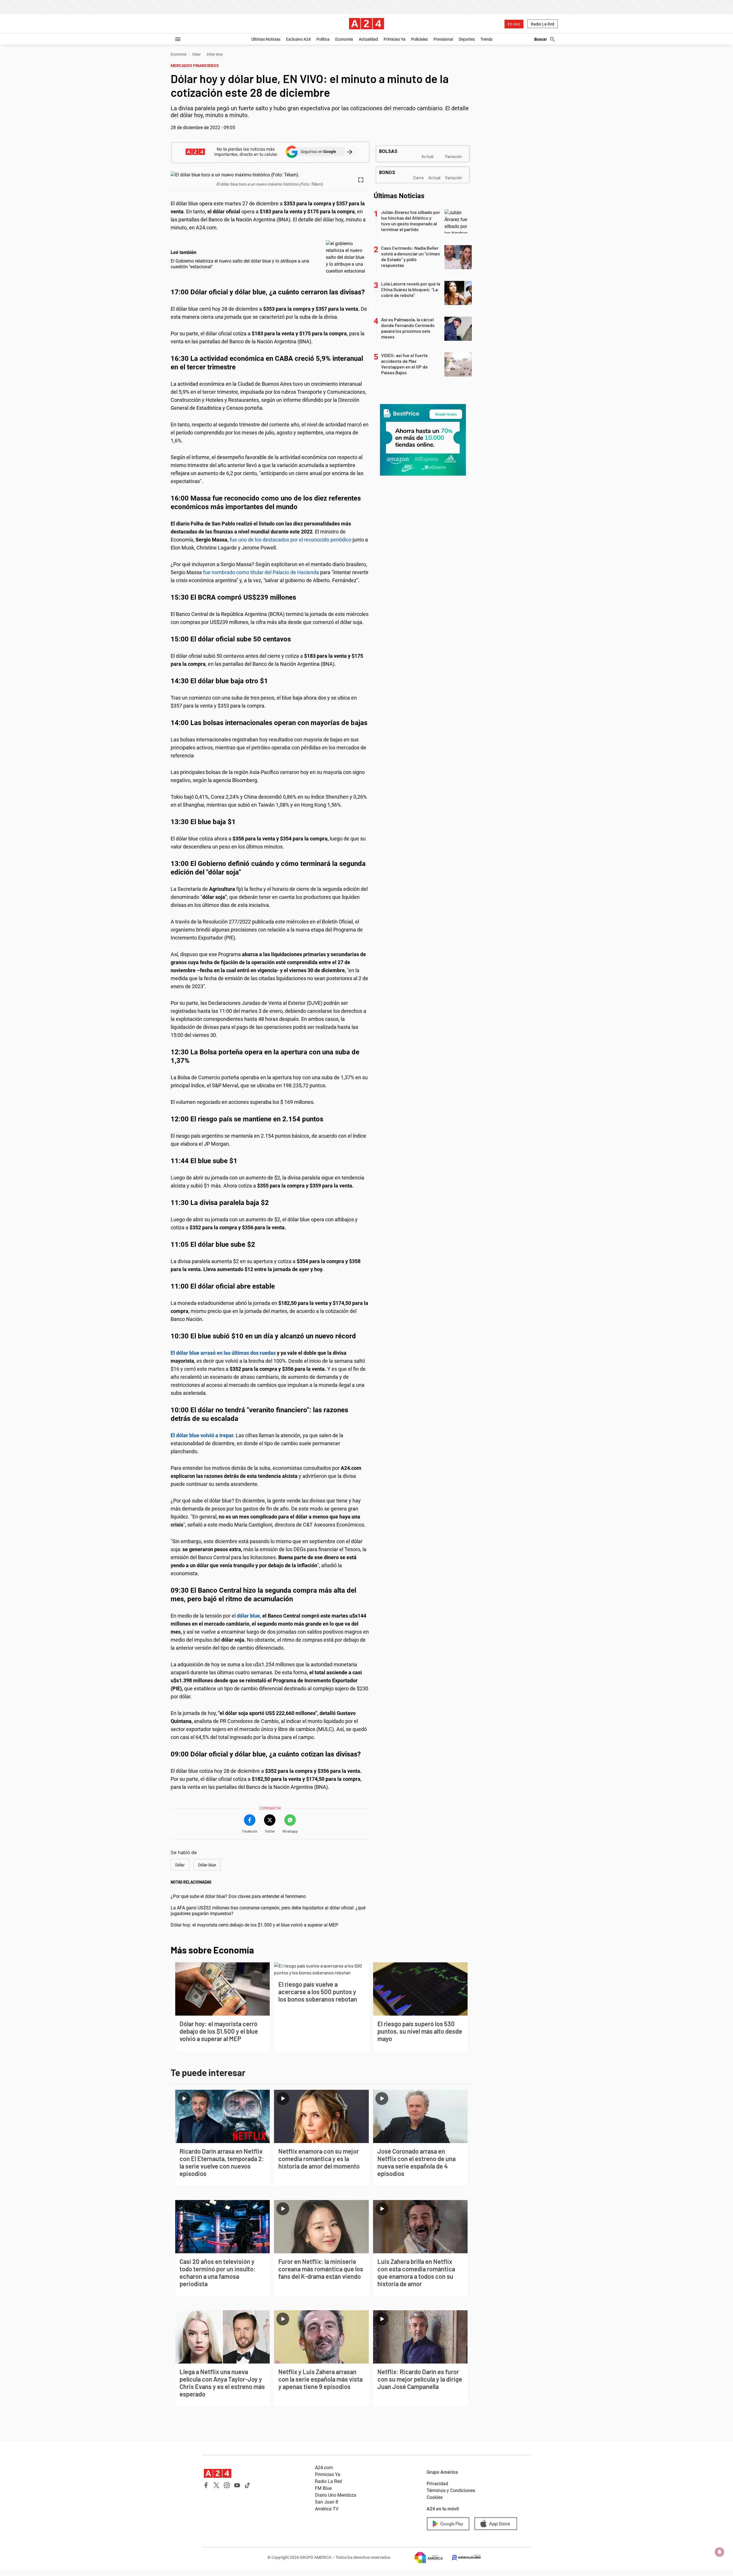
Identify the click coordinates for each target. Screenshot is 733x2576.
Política (323, 39)
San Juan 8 (327, 2502)
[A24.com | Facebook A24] (206, 2485)
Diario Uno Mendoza (336, 2495)
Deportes (467, 39)
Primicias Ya (395, 39)
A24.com (324, 2468)
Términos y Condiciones (451, 2491)
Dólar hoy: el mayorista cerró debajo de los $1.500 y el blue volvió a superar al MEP (254, 1925)
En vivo (514, 24)
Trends (486, 39)
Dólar (197, 54)
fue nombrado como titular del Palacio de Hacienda (262, 572)
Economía (344, 39)
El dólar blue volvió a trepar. (203, 1435)
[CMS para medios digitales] (462, 2558)
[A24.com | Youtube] (237, 2485)
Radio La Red (543, 24)
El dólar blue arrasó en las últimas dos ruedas (223, 1353)
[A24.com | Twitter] (216, 2485)
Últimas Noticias (266, 39)
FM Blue (323, 2488)
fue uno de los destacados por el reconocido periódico (291, 540)
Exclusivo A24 (298, 39)
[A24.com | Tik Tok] (247, 2485)
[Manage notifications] (720, 2552)
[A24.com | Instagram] (227, 2485)
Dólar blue (215, 54)
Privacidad (437, 2484)
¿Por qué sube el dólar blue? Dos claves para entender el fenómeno (238, 1896)
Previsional (443, 39)
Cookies (435, 2497)
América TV (327, 2509)
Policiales (419, 39)
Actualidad (368, 39)
